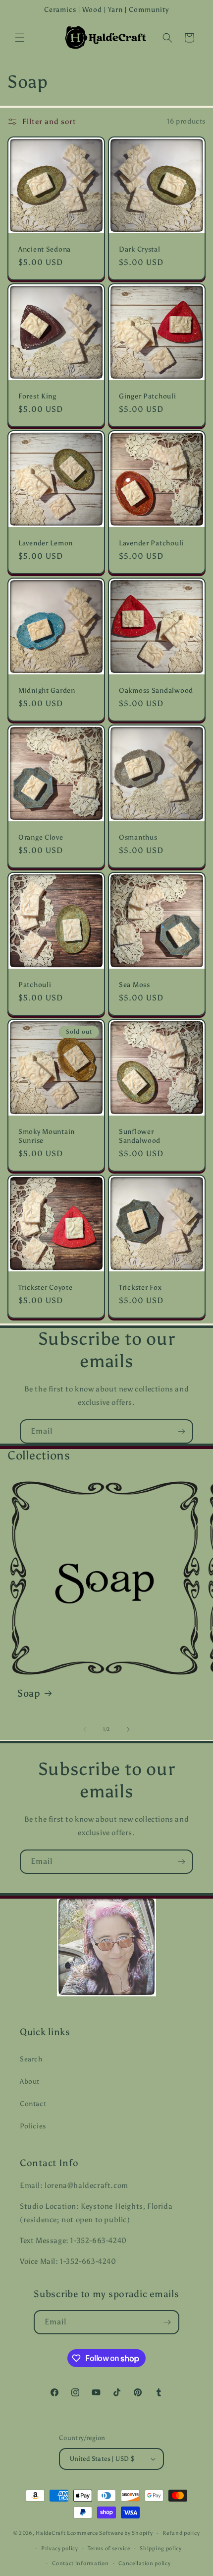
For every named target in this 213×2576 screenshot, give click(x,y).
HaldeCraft (51, 2533)
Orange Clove (41, 837)
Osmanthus (138, 837)
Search (31, 2059)
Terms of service (109, 2548)
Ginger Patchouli (148, 396)
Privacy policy (60, 2548)
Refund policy (181, 2533)
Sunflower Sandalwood (140, 1136)
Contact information (80, 2563)
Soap (29, 1693)
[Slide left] (85, 1729)
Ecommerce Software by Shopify (110, 2533)
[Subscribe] (181, 1431)
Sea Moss (134, 985)
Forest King (37, 396)
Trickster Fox (140, 1287)
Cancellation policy (144, 2563)
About (30, 2081)
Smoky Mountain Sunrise (47, 1136)
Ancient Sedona (45, 249)
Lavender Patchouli (151, 543)
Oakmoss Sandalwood (156, 690)
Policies (33, 2126)
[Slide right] (128, 1729)
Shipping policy (161, 2548)
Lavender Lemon (46, 543)
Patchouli (35, 985)
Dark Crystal (140, 249)
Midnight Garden (47, 690)
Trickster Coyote (46, 1287)
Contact (33, 2104)
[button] (20, 38)
